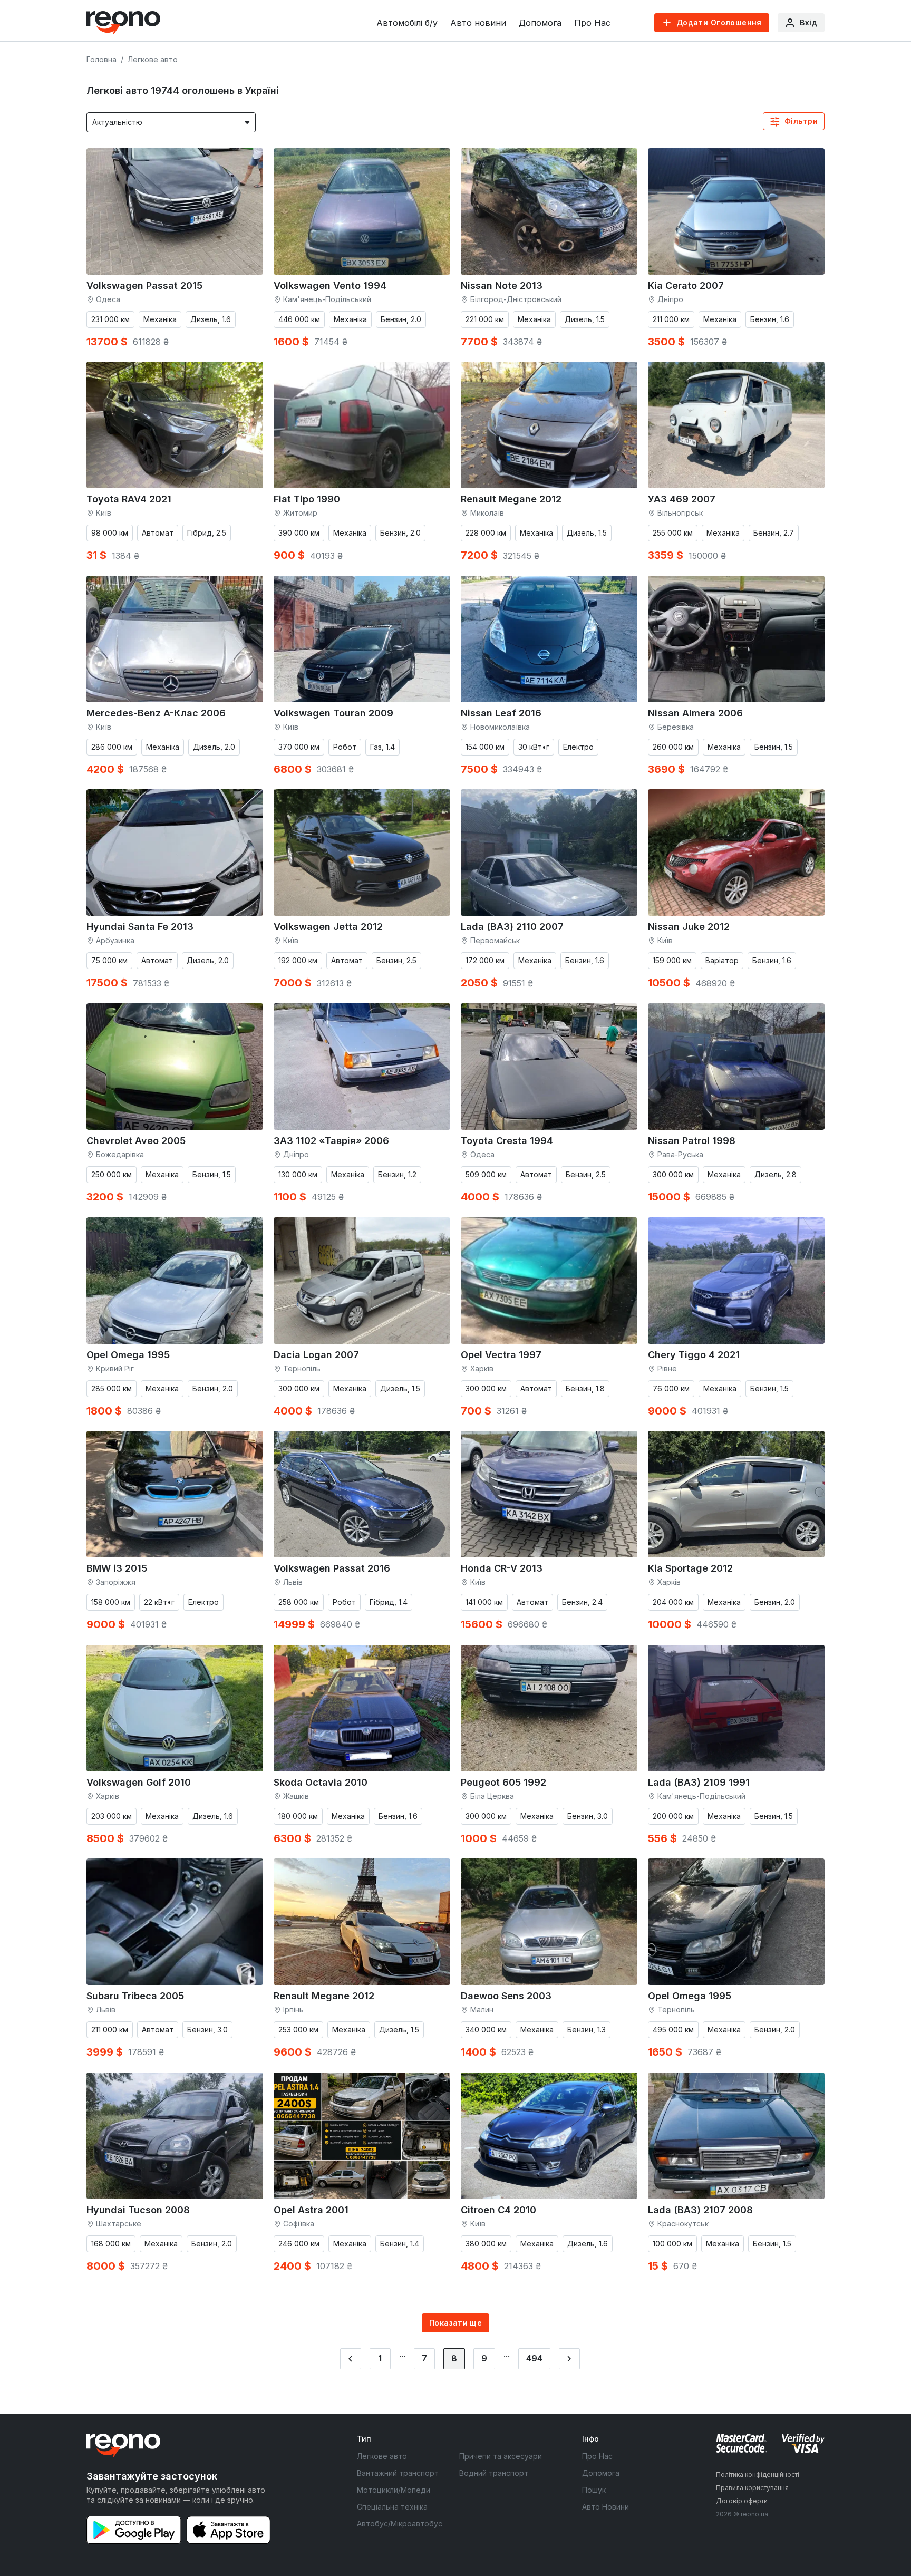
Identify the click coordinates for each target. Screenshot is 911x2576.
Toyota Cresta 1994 (507, 1141)
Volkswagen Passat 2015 (144, 285)
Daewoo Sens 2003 (506, 1996)
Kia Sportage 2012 (690, 1568)
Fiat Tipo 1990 (307, 499)
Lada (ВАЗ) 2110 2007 (512, 927)
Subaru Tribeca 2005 (135, 1996)
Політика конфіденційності (758, 2475)
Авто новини (478, 23)
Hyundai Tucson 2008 (138, 2210)
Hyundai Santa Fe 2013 (140, 927)
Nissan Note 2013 (502, 285)
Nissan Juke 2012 (689, 927)
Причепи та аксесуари (501, 2456)
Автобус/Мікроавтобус (400, 2524)
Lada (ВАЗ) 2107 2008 (700, 2210)
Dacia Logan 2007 (316, 1355)
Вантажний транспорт (398, 2473)
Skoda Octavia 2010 (321, 1782)
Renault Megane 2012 (511, 499)
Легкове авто (382, 2456)
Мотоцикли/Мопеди (394, 2490)
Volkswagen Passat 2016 (332, 1568)
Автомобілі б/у (407, 23)
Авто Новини (605, 2507)
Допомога (540, 23)
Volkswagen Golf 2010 (139, 1782)
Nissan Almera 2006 (695, 713)
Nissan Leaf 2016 (501, 713)
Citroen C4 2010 (498, 2210)
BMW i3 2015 (117, 1568)
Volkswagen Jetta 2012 (328, 927)
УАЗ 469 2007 (682, 499)
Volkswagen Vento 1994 (330, 285)
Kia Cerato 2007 (686, 285)
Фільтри (801, 121)
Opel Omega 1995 (128, 1355)
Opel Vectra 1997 (501, 1355)
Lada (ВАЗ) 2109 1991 (699, 1782)
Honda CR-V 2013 (502, 1568)
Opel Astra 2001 (311, 2210)
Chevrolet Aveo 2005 (136, 1141)
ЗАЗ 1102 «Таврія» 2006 (331, 1141)
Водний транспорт (494, 2473)
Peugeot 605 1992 (503, 1782)
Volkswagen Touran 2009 (333, 713)
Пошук (594, 2490)
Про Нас (592, 23)
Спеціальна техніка (392, 2507)
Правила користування (752, 2488)
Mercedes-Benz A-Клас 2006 (156, 713)
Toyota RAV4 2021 (129, 499)
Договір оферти (742, 2501)
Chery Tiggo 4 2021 (694, 1355)
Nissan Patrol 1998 (692, 1141)
